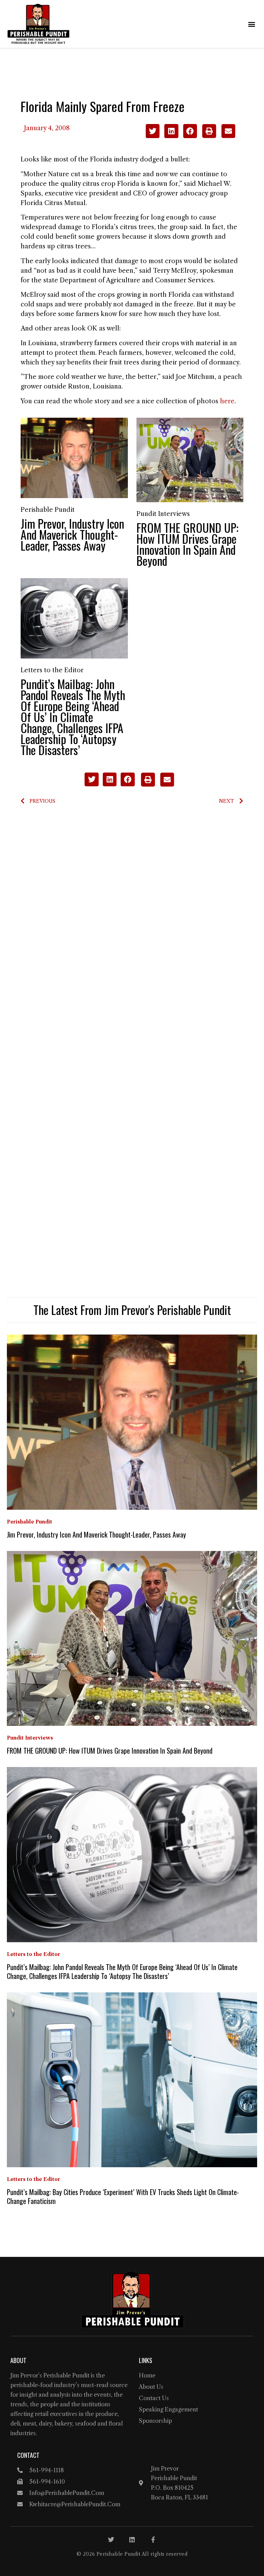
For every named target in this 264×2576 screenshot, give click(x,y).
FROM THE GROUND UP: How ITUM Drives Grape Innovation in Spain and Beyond (188, 544)
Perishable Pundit (48, 510)
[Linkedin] (132, 2540)
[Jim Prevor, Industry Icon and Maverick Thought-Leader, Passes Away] (74, 458)
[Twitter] (111, 2540)
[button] (251, 24)
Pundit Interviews (163, 514)
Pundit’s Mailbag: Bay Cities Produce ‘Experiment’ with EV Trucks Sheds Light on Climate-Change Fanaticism (123, 2196)
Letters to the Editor (52, 670)
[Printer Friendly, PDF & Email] (218, 136)
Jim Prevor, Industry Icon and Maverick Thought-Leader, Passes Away (72, 534)
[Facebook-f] (153, 2540)
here (227, 401)
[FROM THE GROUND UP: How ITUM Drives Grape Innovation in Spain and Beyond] (190, 460)
